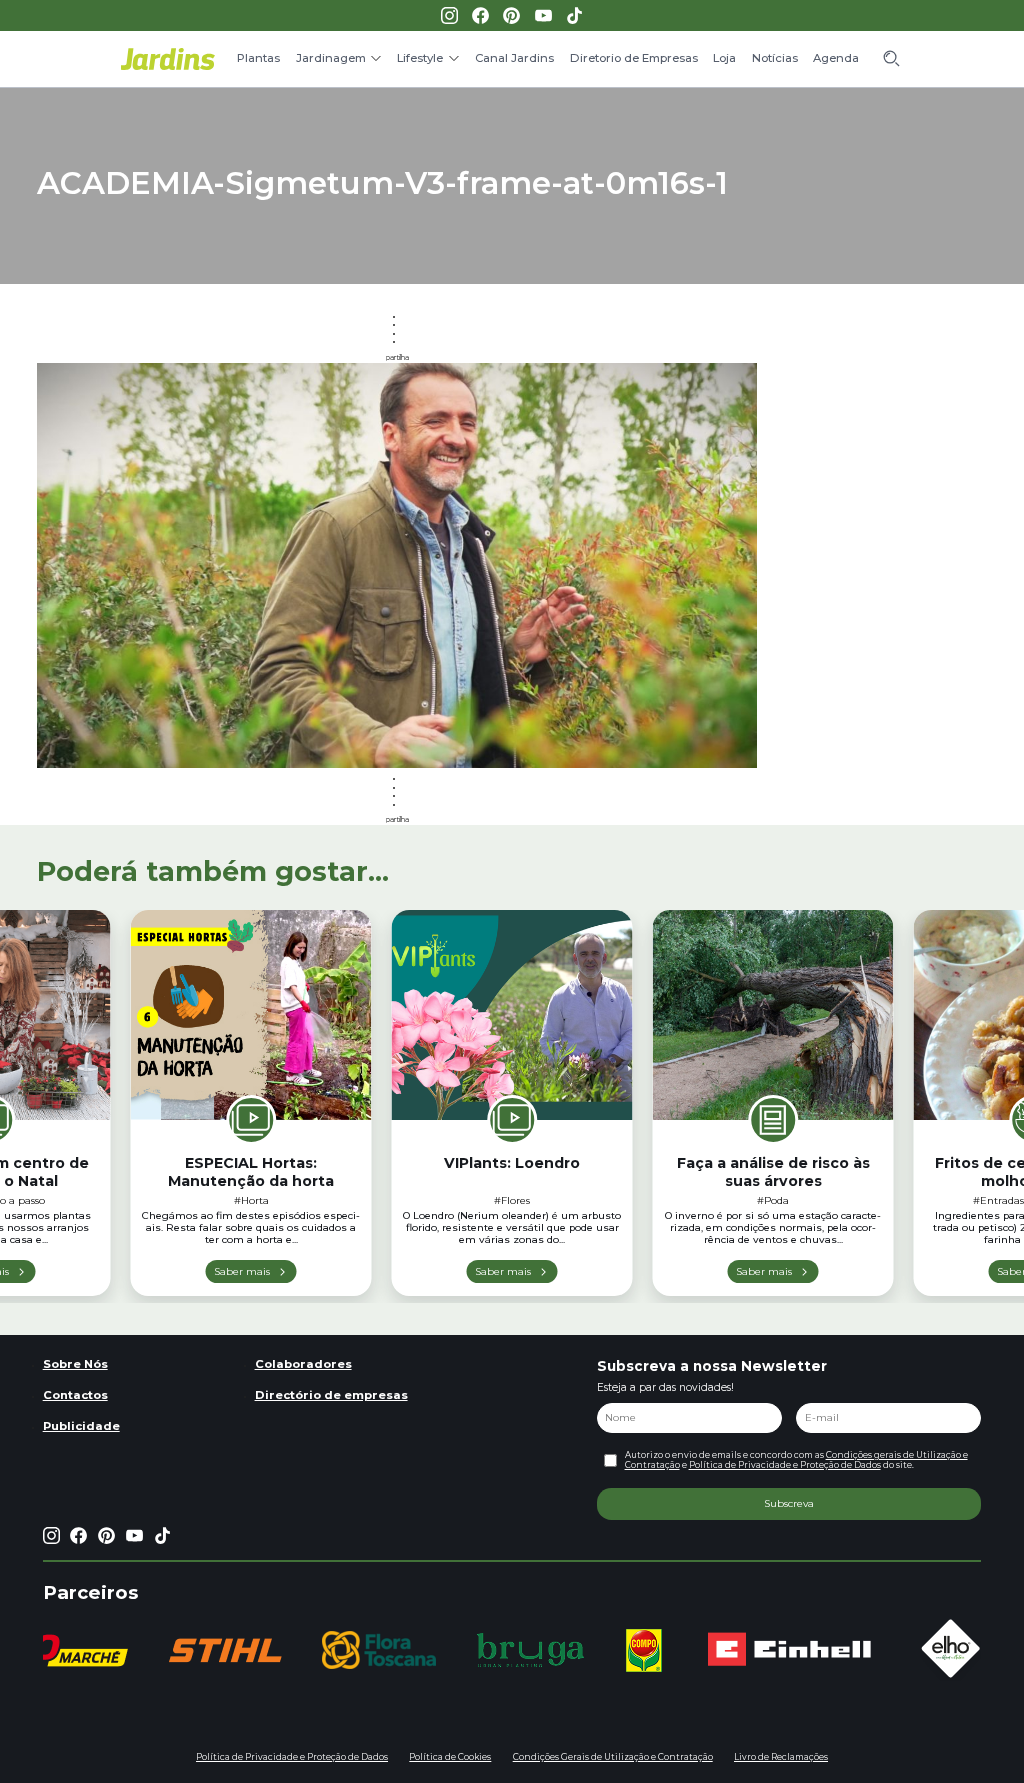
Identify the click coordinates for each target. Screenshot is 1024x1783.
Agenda (836, 58)
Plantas (258, 58)
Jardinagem (331, 58)
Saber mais (242, 1271)
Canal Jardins (514, 58)
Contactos (75, 1395)
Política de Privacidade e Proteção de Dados (785, 1465)
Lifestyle (420, 58)
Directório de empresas (331, 1395)
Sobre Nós (75, 1364)
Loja (724, 58)
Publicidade (81, 1426)
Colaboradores (303, 1364)
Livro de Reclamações (781, 1757)
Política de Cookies (450, 1757)
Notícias (775, 58)
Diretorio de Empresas (634, 58)
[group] (225, 1650)
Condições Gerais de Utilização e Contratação (613, 1757)
